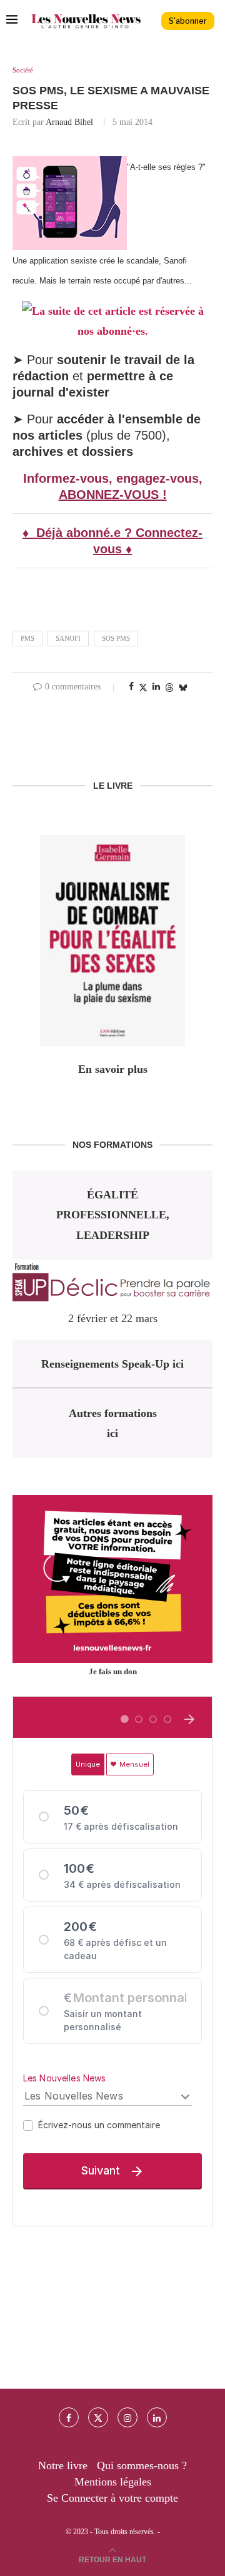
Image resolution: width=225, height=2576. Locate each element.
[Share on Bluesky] (183, 688)
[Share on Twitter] (143, 688)
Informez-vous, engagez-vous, (113, 478)
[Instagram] (127, 2417)
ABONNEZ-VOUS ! (113, 495)
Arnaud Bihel (69, 122)
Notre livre (63, 2465)
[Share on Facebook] (131, 687)
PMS (27, 638)
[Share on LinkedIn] (156, 687)
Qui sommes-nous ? (142, 2465)
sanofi (68, 638)
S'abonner (188, 21)
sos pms (116, 638)
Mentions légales (113, 2482)
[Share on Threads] (169, 688)
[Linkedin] (157, 2417)
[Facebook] (69, 2417)
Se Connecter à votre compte (112, 2498)
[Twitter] (98, 2417)
